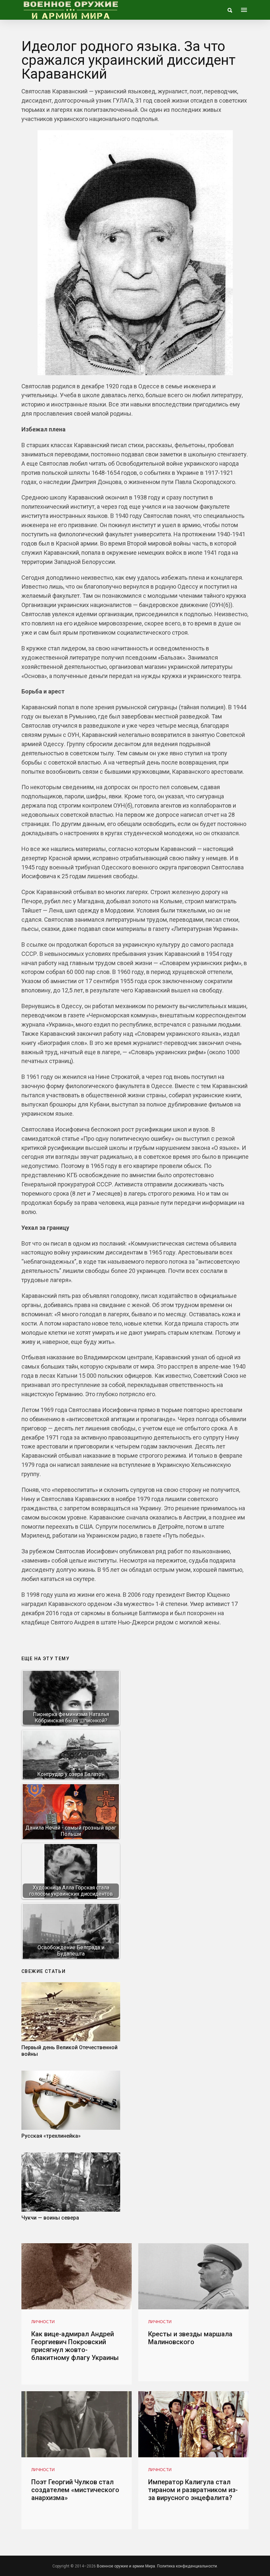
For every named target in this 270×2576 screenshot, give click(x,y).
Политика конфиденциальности (187, 2566)
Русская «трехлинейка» (51, 2136)
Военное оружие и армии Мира (126, 2566)
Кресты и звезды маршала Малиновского (190, 2338)
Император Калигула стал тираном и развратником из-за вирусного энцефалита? (193, 2490)
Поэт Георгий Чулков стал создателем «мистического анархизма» (75, 2490)
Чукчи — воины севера (50, 2218)
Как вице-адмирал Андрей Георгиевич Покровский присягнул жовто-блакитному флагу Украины (75, 2346)
